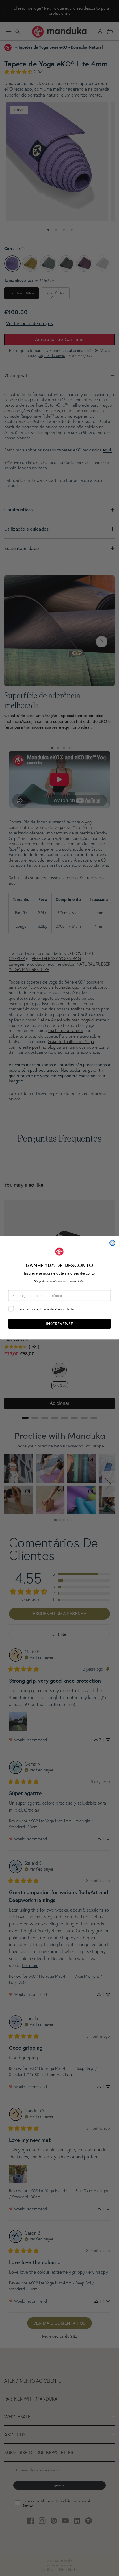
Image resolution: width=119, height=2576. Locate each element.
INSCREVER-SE (59, 1324)
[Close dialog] (112, 1243)
